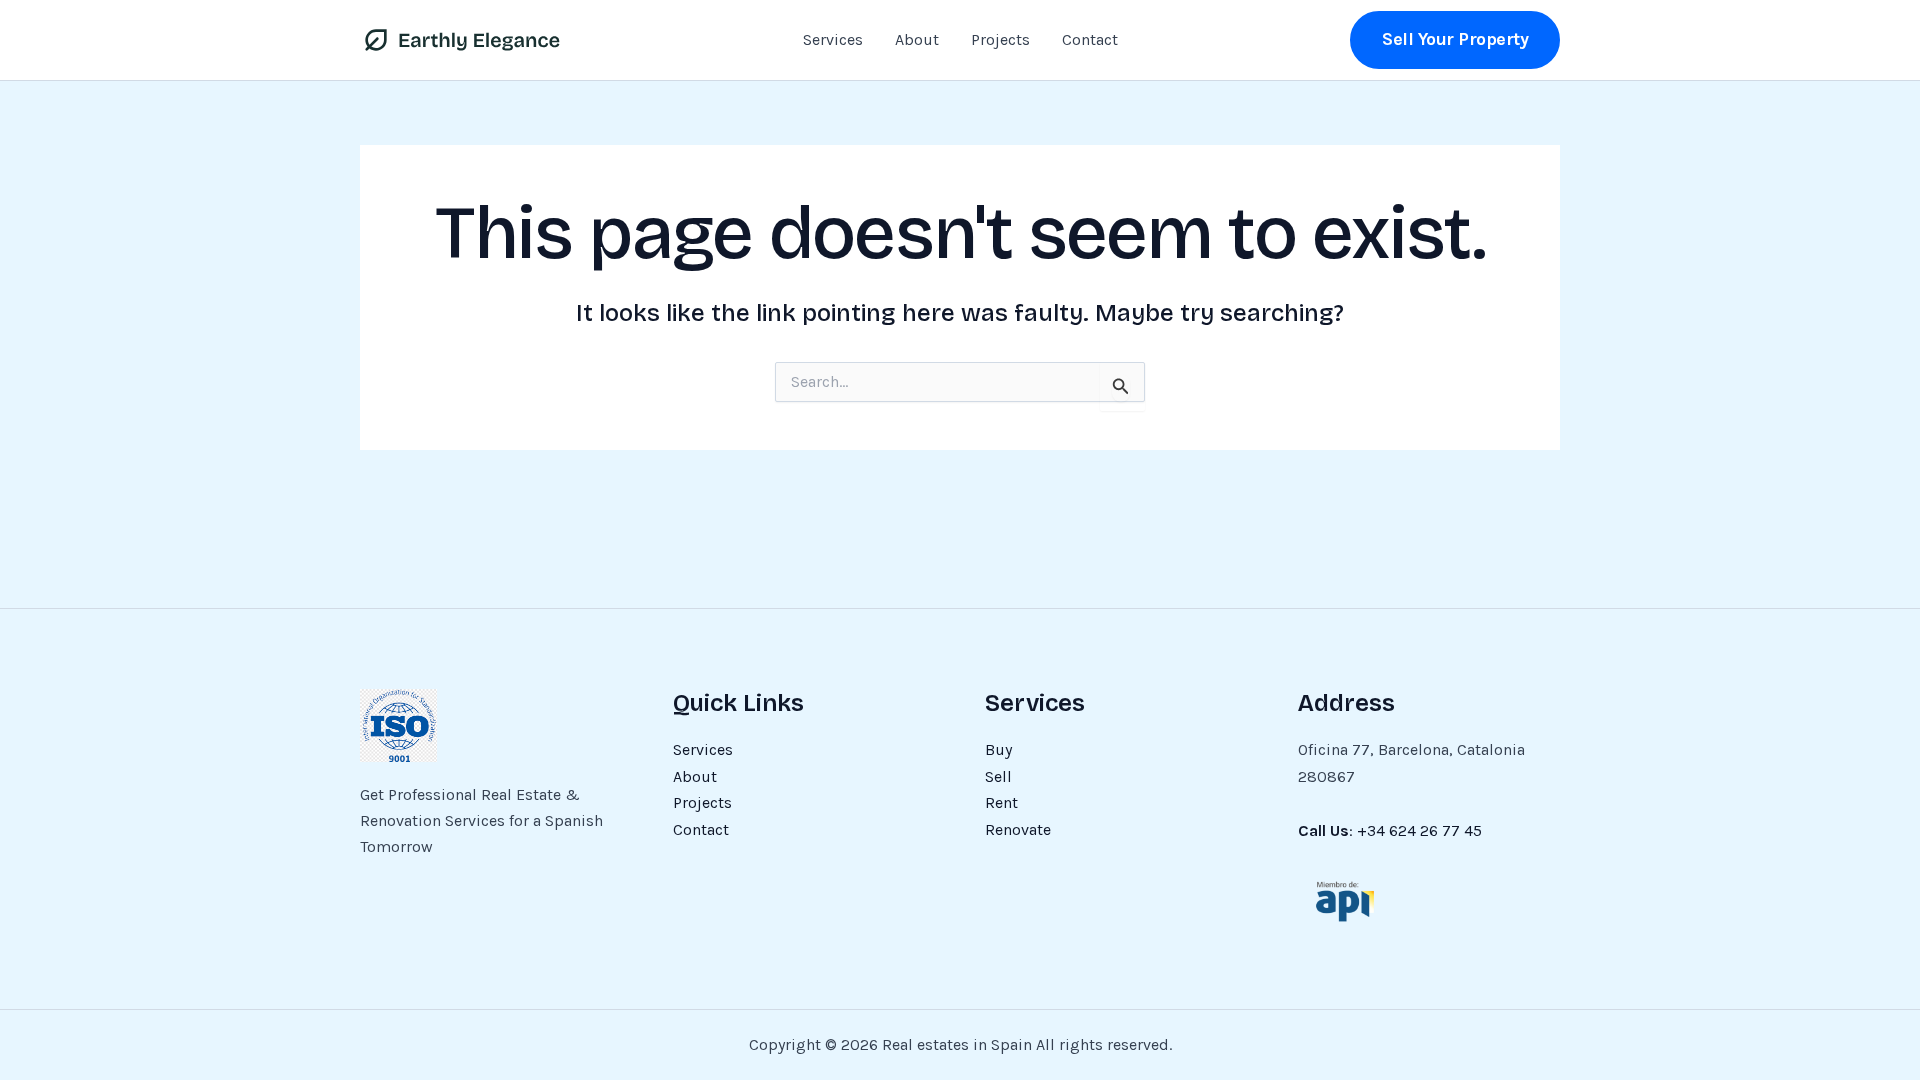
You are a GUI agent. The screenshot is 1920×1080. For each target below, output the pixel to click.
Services (833, 39)
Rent (1001, 802)
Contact (1090, 39)
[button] (1455, 39)
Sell (998, 776)
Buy (998, 749)
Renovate (1018, 829)
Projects (1000, 39)
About (917, 39)
